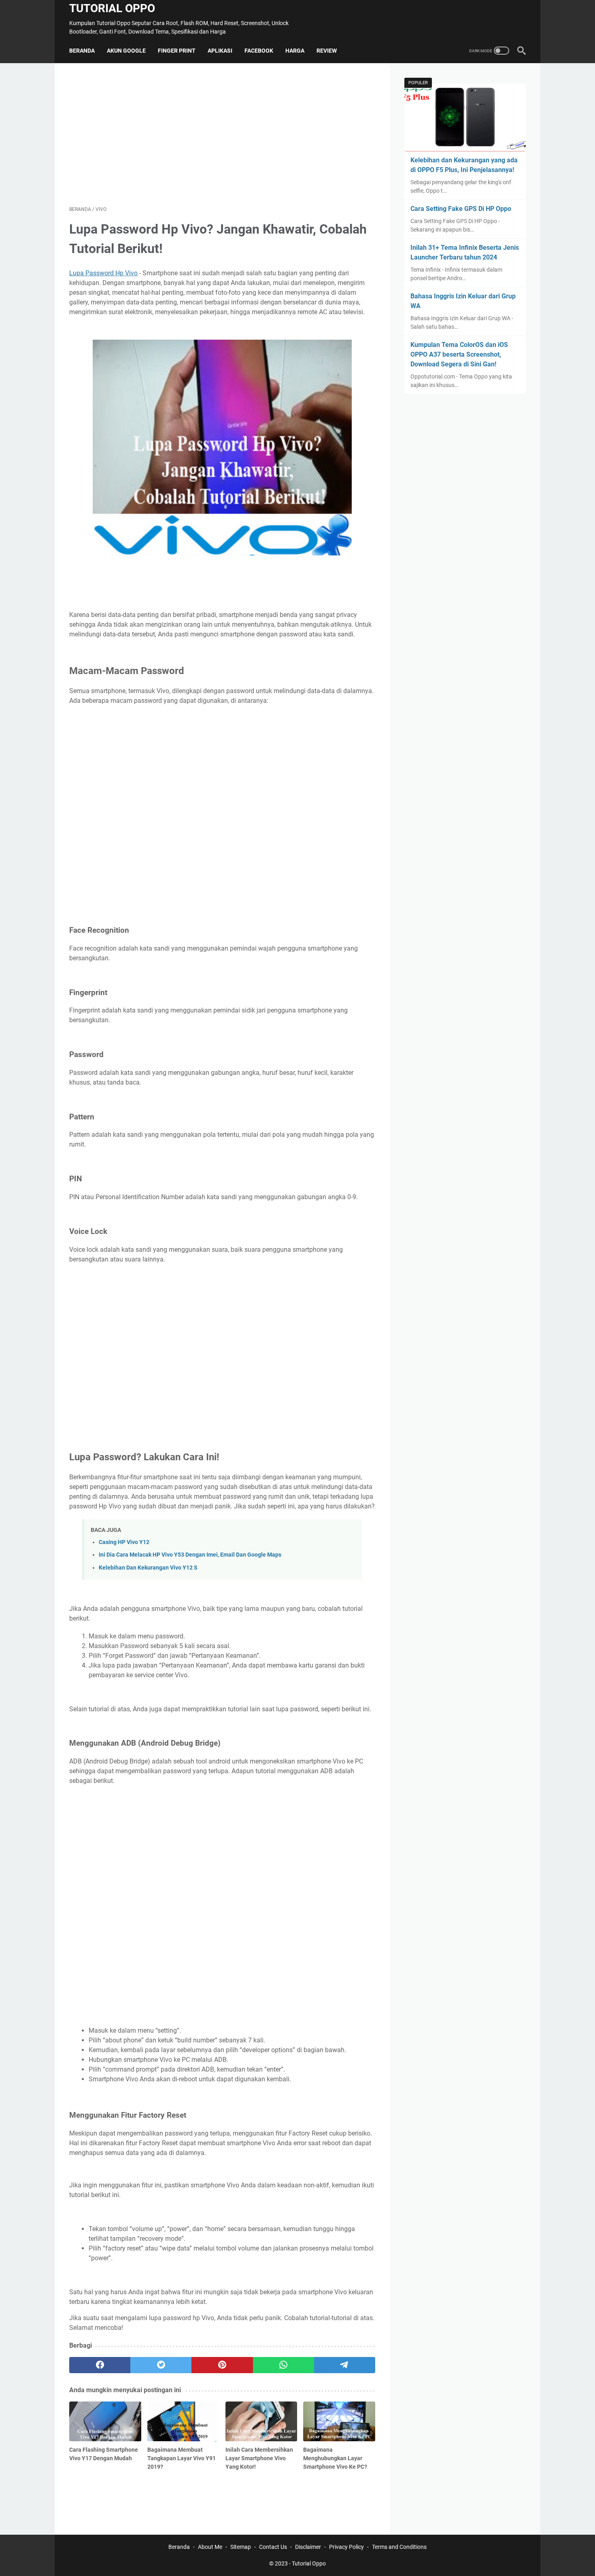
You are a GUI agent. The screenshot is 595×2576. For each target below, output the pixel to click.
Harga (295, 51)
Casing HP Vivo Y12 (124, 1542)
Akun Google (126, 51)
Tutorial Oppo (112, 8)
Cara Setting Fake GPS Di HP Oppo (461, 209)
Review (327, 51)
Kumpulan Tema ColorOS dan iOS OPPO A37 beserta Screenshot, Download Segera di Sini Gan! (459, 354)
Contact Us (273, 2547)
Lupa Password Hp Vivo (103, 273)
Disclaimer (308, 2547)
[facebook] (100, 2365)
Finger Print (177, 51)
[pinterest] (222, 2365)
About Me (210, 2547)
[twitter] (161, 2365)
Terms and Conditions (399, 2547)
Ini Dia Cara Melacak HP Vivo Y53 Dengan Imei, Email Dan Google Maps (190, 1555)
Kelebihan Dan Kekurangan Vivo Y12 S (148, 1568)
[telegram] (345, 2365)
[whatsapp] (284, 2365)
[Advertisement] (222, 134)
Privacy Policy (346, 2547)
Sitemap (241, 2547)
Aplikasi (220, 51)
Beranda (82, 51)
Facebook (259, 51)
